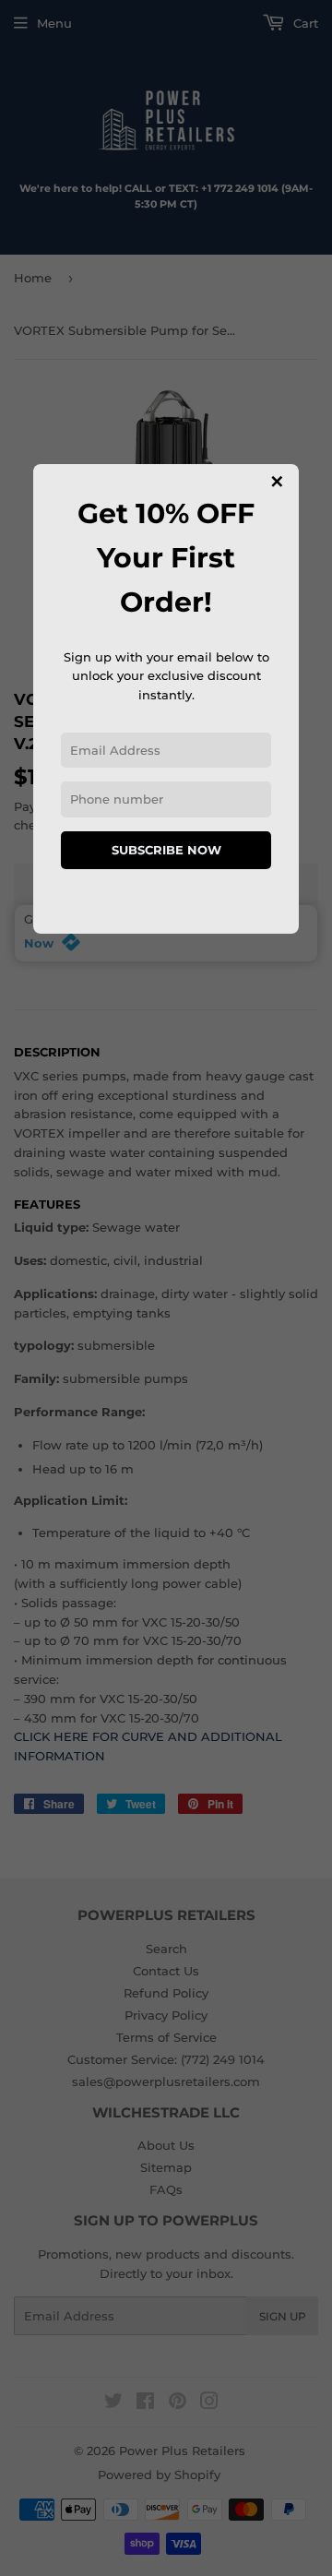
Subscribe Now (166, 850)
